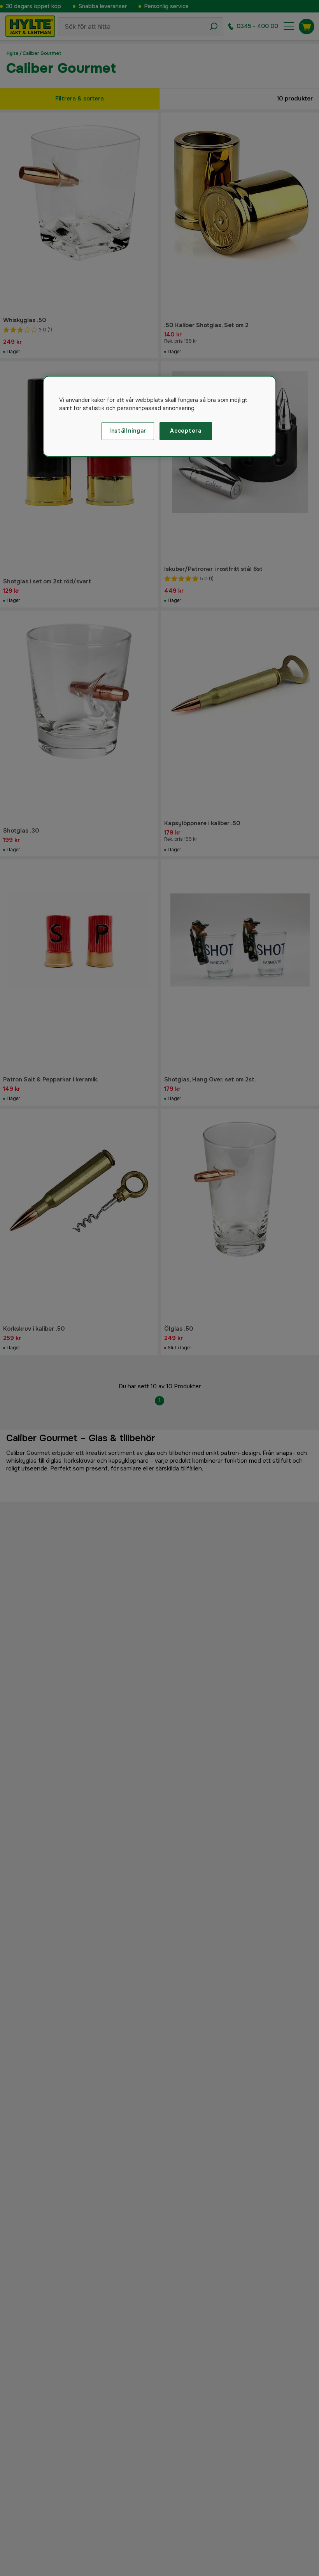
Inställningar (128, 431)
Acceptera (186, 431)
